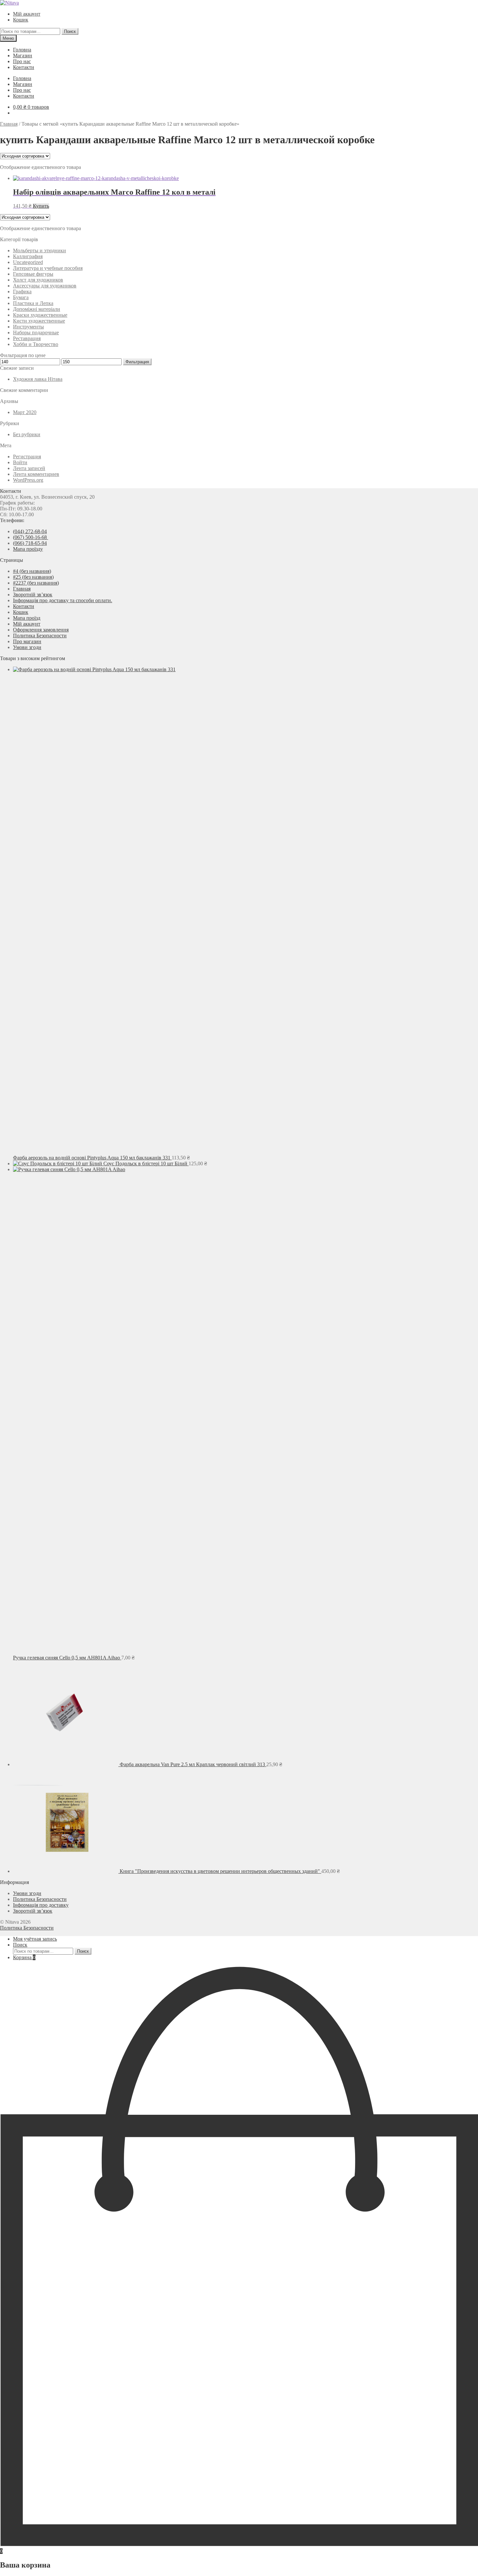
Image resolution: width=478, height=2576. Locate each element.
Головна (22, 50)
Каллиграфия (28, 256)
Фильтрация (137, 362)
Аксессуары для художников (45, 286)
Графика (22, 291)
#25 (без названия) (33, 577)
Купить (41, 206)
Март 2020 (25, 412)
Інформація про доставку (41, 1905)
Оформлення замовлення (41, 630)
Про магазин (27, 641)
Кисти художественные (39, 321)
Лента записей (29, 468)
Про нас (22, 61)
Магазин (23, 55)
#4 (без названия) (32, 571)
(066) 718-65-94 (30, 543)
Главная (9, 124)
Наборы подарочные (36, 332)
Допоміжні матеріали (37, 309)
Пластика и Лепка (33, 303)
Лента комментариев (36, 474)
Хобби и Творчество (36, 344)
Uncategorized (28, 262)
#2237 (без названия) (36, 583)
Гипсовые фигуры (33, 274)
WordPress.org (28, 480)
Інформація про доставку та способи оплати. (63, 600)
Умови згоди (27, 647)
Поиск (70, 31)
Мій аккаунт (27, 14)
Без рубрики (27, 434)
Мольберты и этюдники (40, 250)
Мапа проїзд (27, 618)
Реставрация (27, 338)
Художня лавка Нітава (38, 379)
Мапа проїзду (28, 549)
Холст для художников (38, 280)
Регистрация (27, 457)
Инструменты (28, 327)
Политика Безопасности (40, 636)
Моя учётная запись (35, 1939)
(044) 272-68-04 (30, 531)
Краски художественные (40, 315)
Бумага (21, 297)
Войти (20, 462)
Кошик (21, 20)
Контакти (24, 67)
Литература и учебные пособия (48, 268)
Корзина (24, 1957)
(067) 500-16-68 (31, 537)
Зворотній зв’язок (33, 595)
